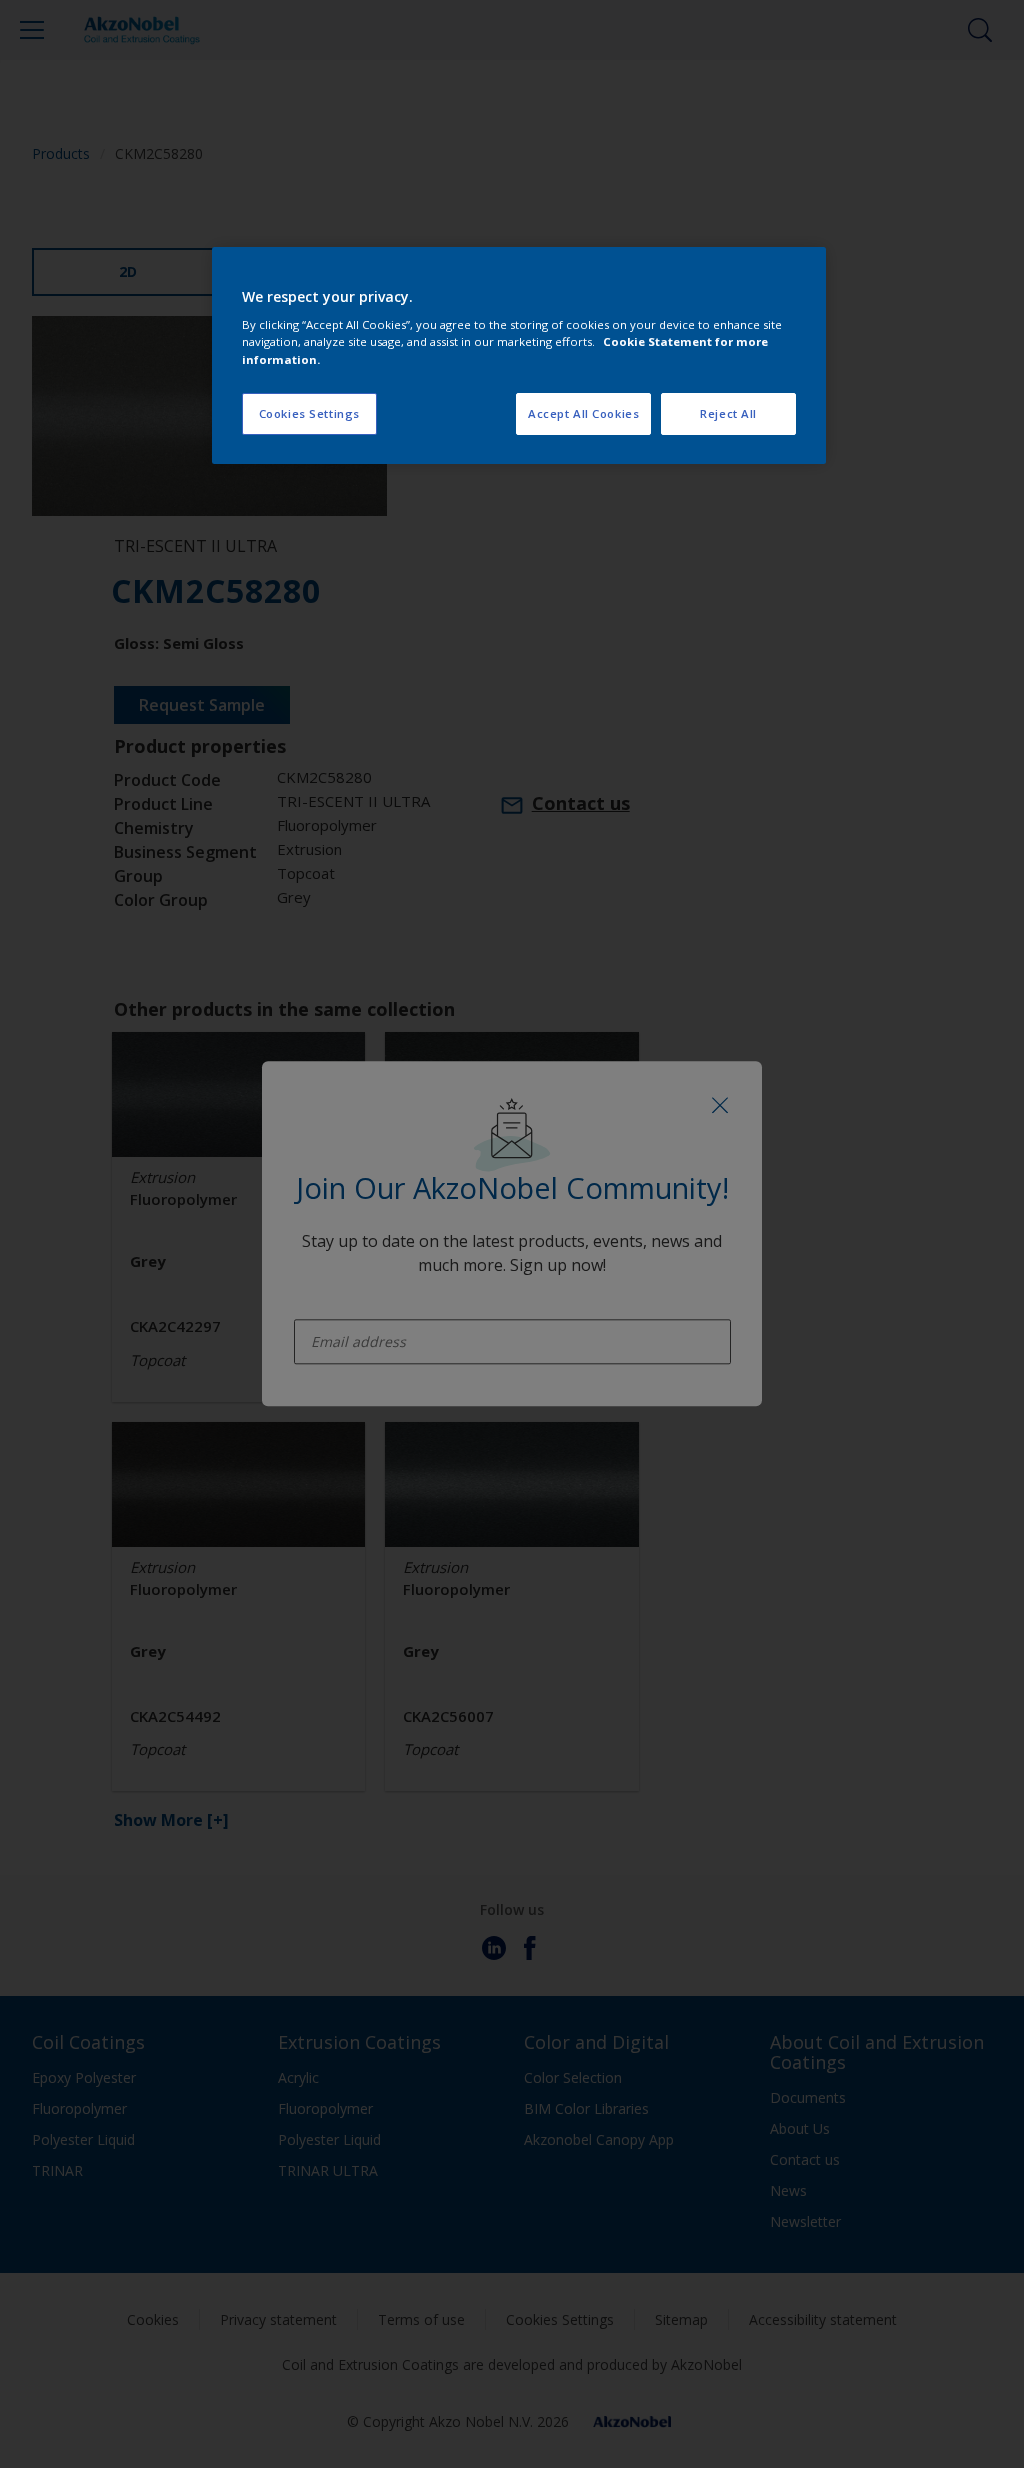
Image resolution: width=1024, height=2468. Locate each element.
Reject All (728, 413)
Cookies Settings (309, 413)
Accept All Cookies (583, 413)
